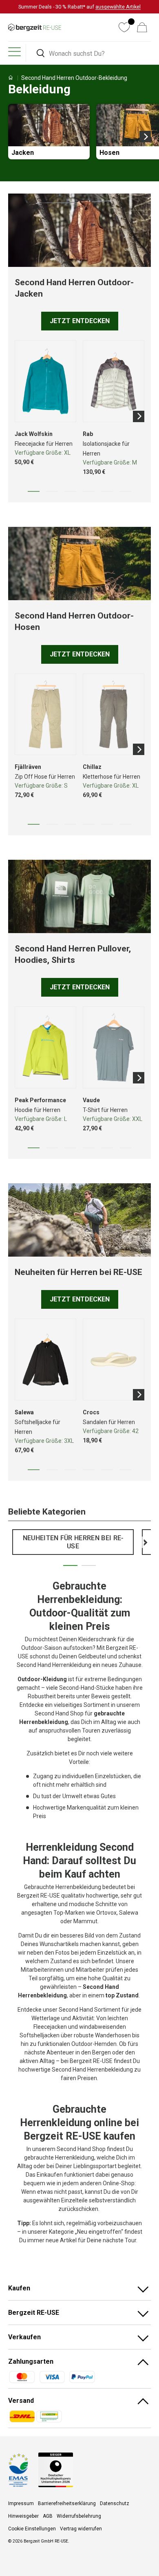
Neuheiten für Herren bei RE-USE (73, 1542)
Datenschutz (115, 2503)
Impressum (21, 2503)
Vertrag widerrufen (81, 2529)
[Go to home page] (11, 78)
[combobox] (90, 54)
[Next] (145, 137)
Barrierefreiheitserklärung (67, 2503)
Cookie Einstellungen (32, 2529)
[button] (142, 27)
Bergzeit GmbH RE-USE (46, 2541)
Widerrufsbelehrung (79, 2516)
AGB (48, 2516)
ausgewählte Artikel (118, 7)
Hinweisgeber (23, 2516)
